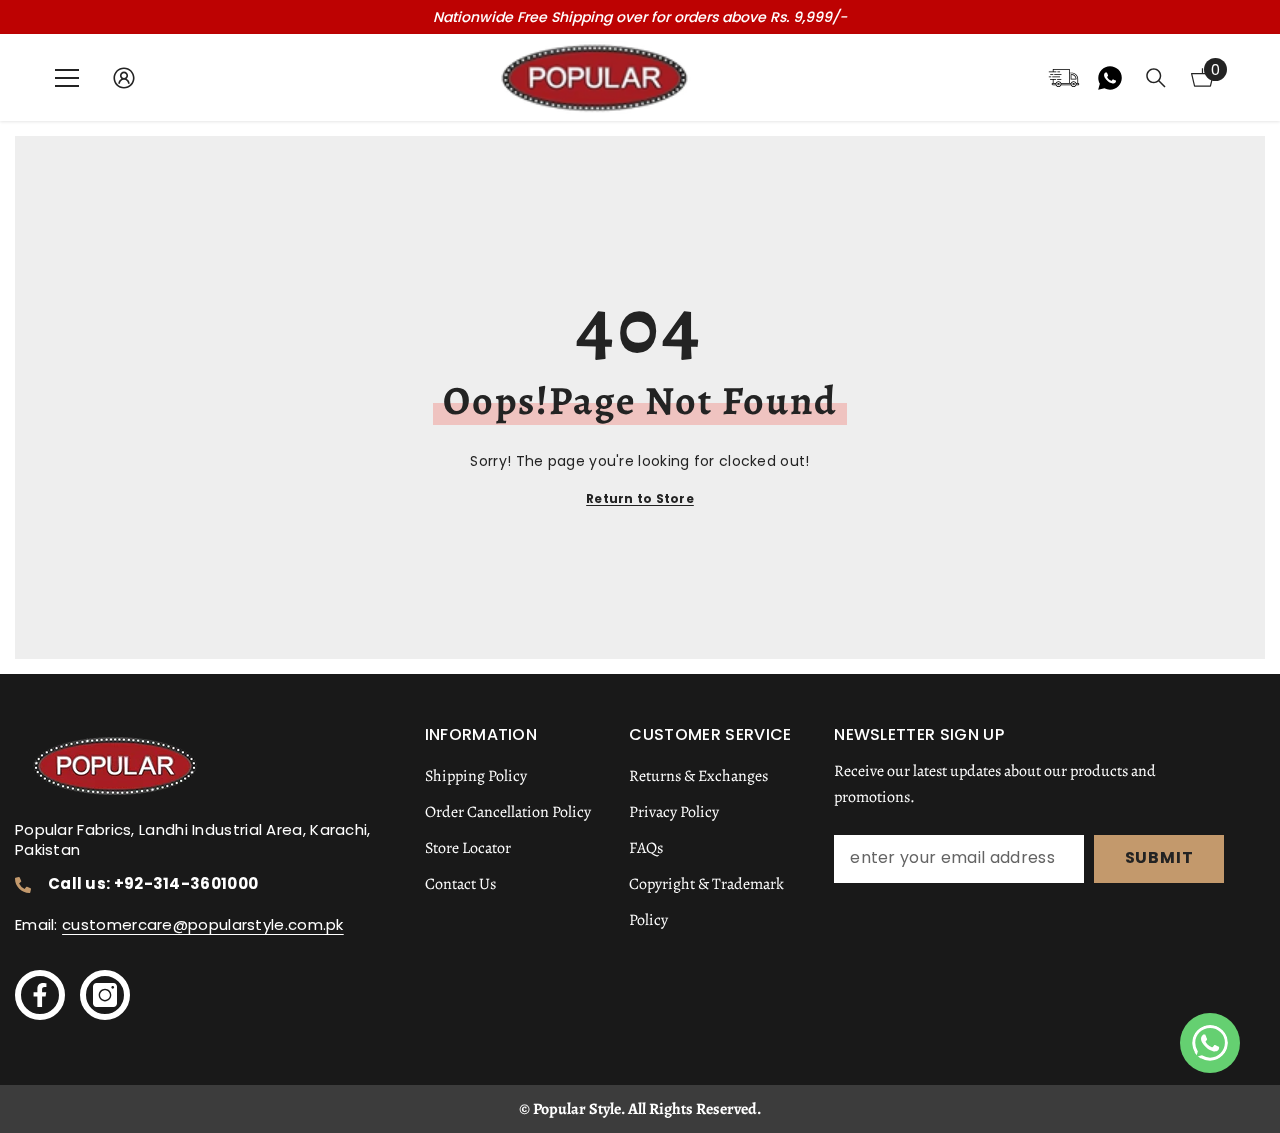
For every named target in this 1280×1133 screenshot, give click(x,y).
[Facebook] (40, 995)
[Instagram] (105, 995)
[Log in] (124, 78)
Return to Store (640, 498)
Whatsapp (1110, 78)
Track (1064, 78)
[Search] (1156, 78)
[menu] (67, 78)
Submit (1159, 857)
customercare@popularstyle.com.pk (203, 924)
